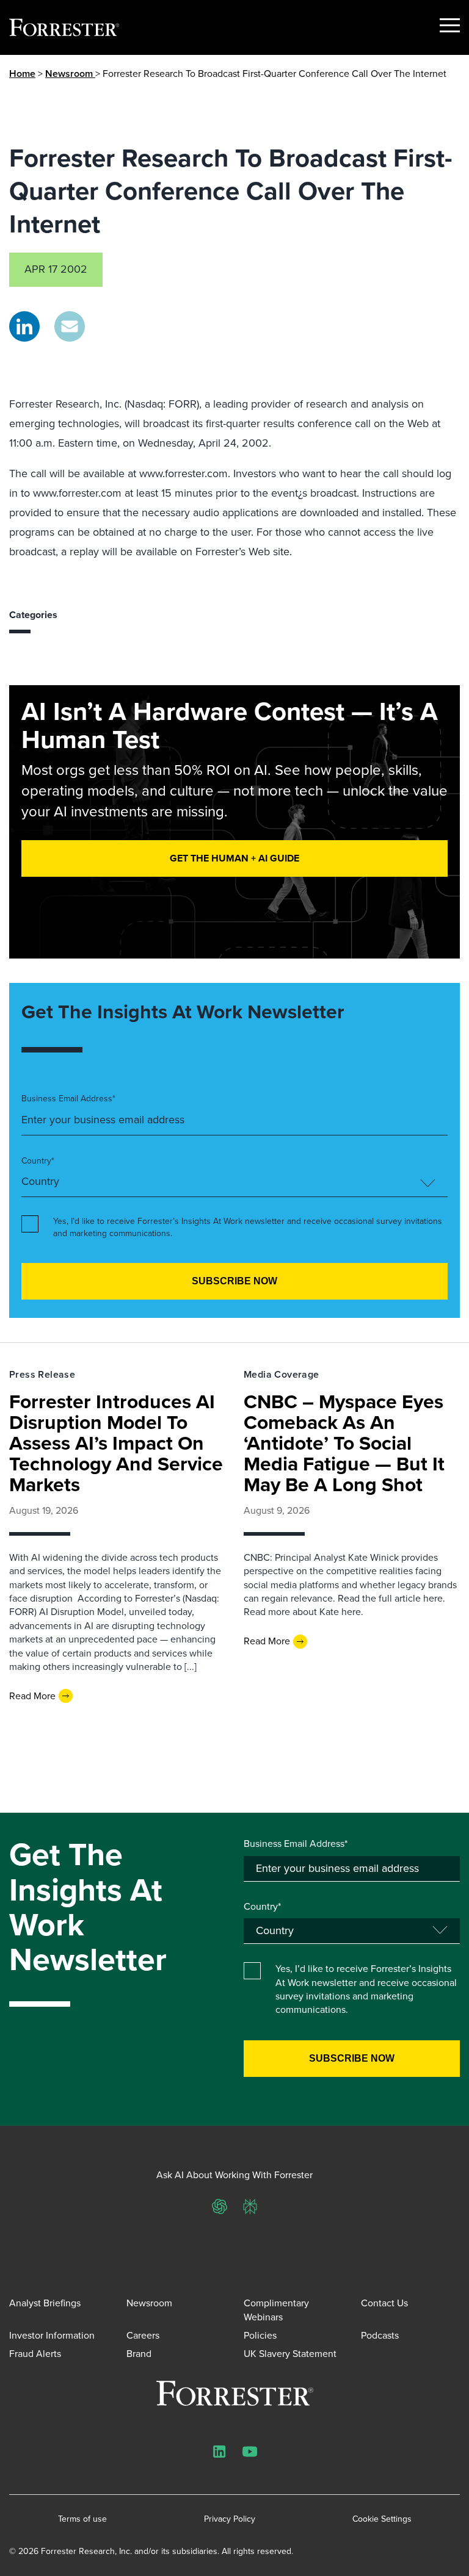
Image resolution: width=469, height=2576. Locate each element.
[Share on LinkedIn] (24, 326)
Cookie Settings (382, 2519)
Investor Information (52, 2335)
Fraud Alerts (35, 2354)
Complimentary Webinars (276, 2310)
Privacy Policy (230, 2519)
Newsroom (70, 74)
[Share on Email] (70, 326)
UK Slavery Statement (290, 2354)
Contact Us (384, 2303)
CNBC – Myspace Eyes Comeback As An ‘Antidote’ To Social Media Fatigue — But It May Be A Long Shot (344, 1443)
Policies (260, 2335)
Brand (139, 2354)
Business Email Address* (68, 1099)
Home (22, 74)
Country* (38, 1161)
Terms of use (82, 2519)
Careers (143, 2335)
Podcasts (380, 2335)
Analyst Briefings (45, 2303)
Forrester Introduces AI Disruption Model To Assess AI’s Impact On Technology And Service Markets (116, 1443)
